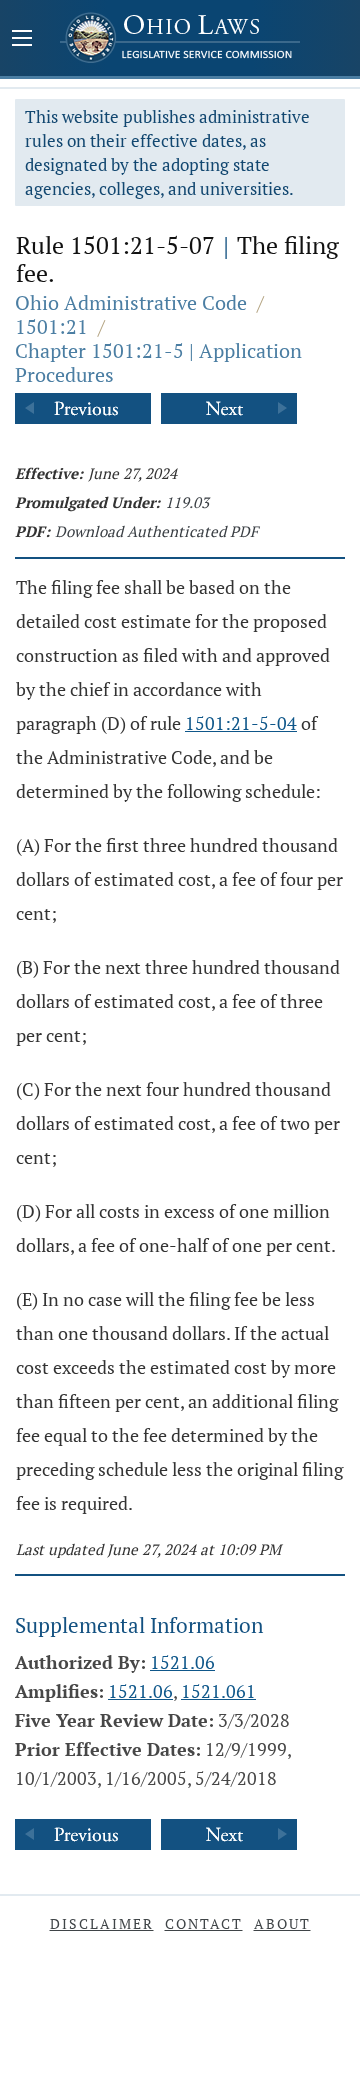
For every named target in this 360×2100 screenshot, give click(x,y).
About (282, 1923)
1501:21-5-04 (241, 723)
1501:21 (51, 326)
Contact (204, 1923)
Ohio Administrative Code (131, 302)
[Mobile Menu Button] (22, 40)
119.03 (187, 502)
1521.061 (218, 1691)
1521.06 (182, 1662)
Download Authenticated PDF (156, 531)
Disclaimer (102, 1923)
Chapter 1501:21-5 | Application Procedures (158, 362)
